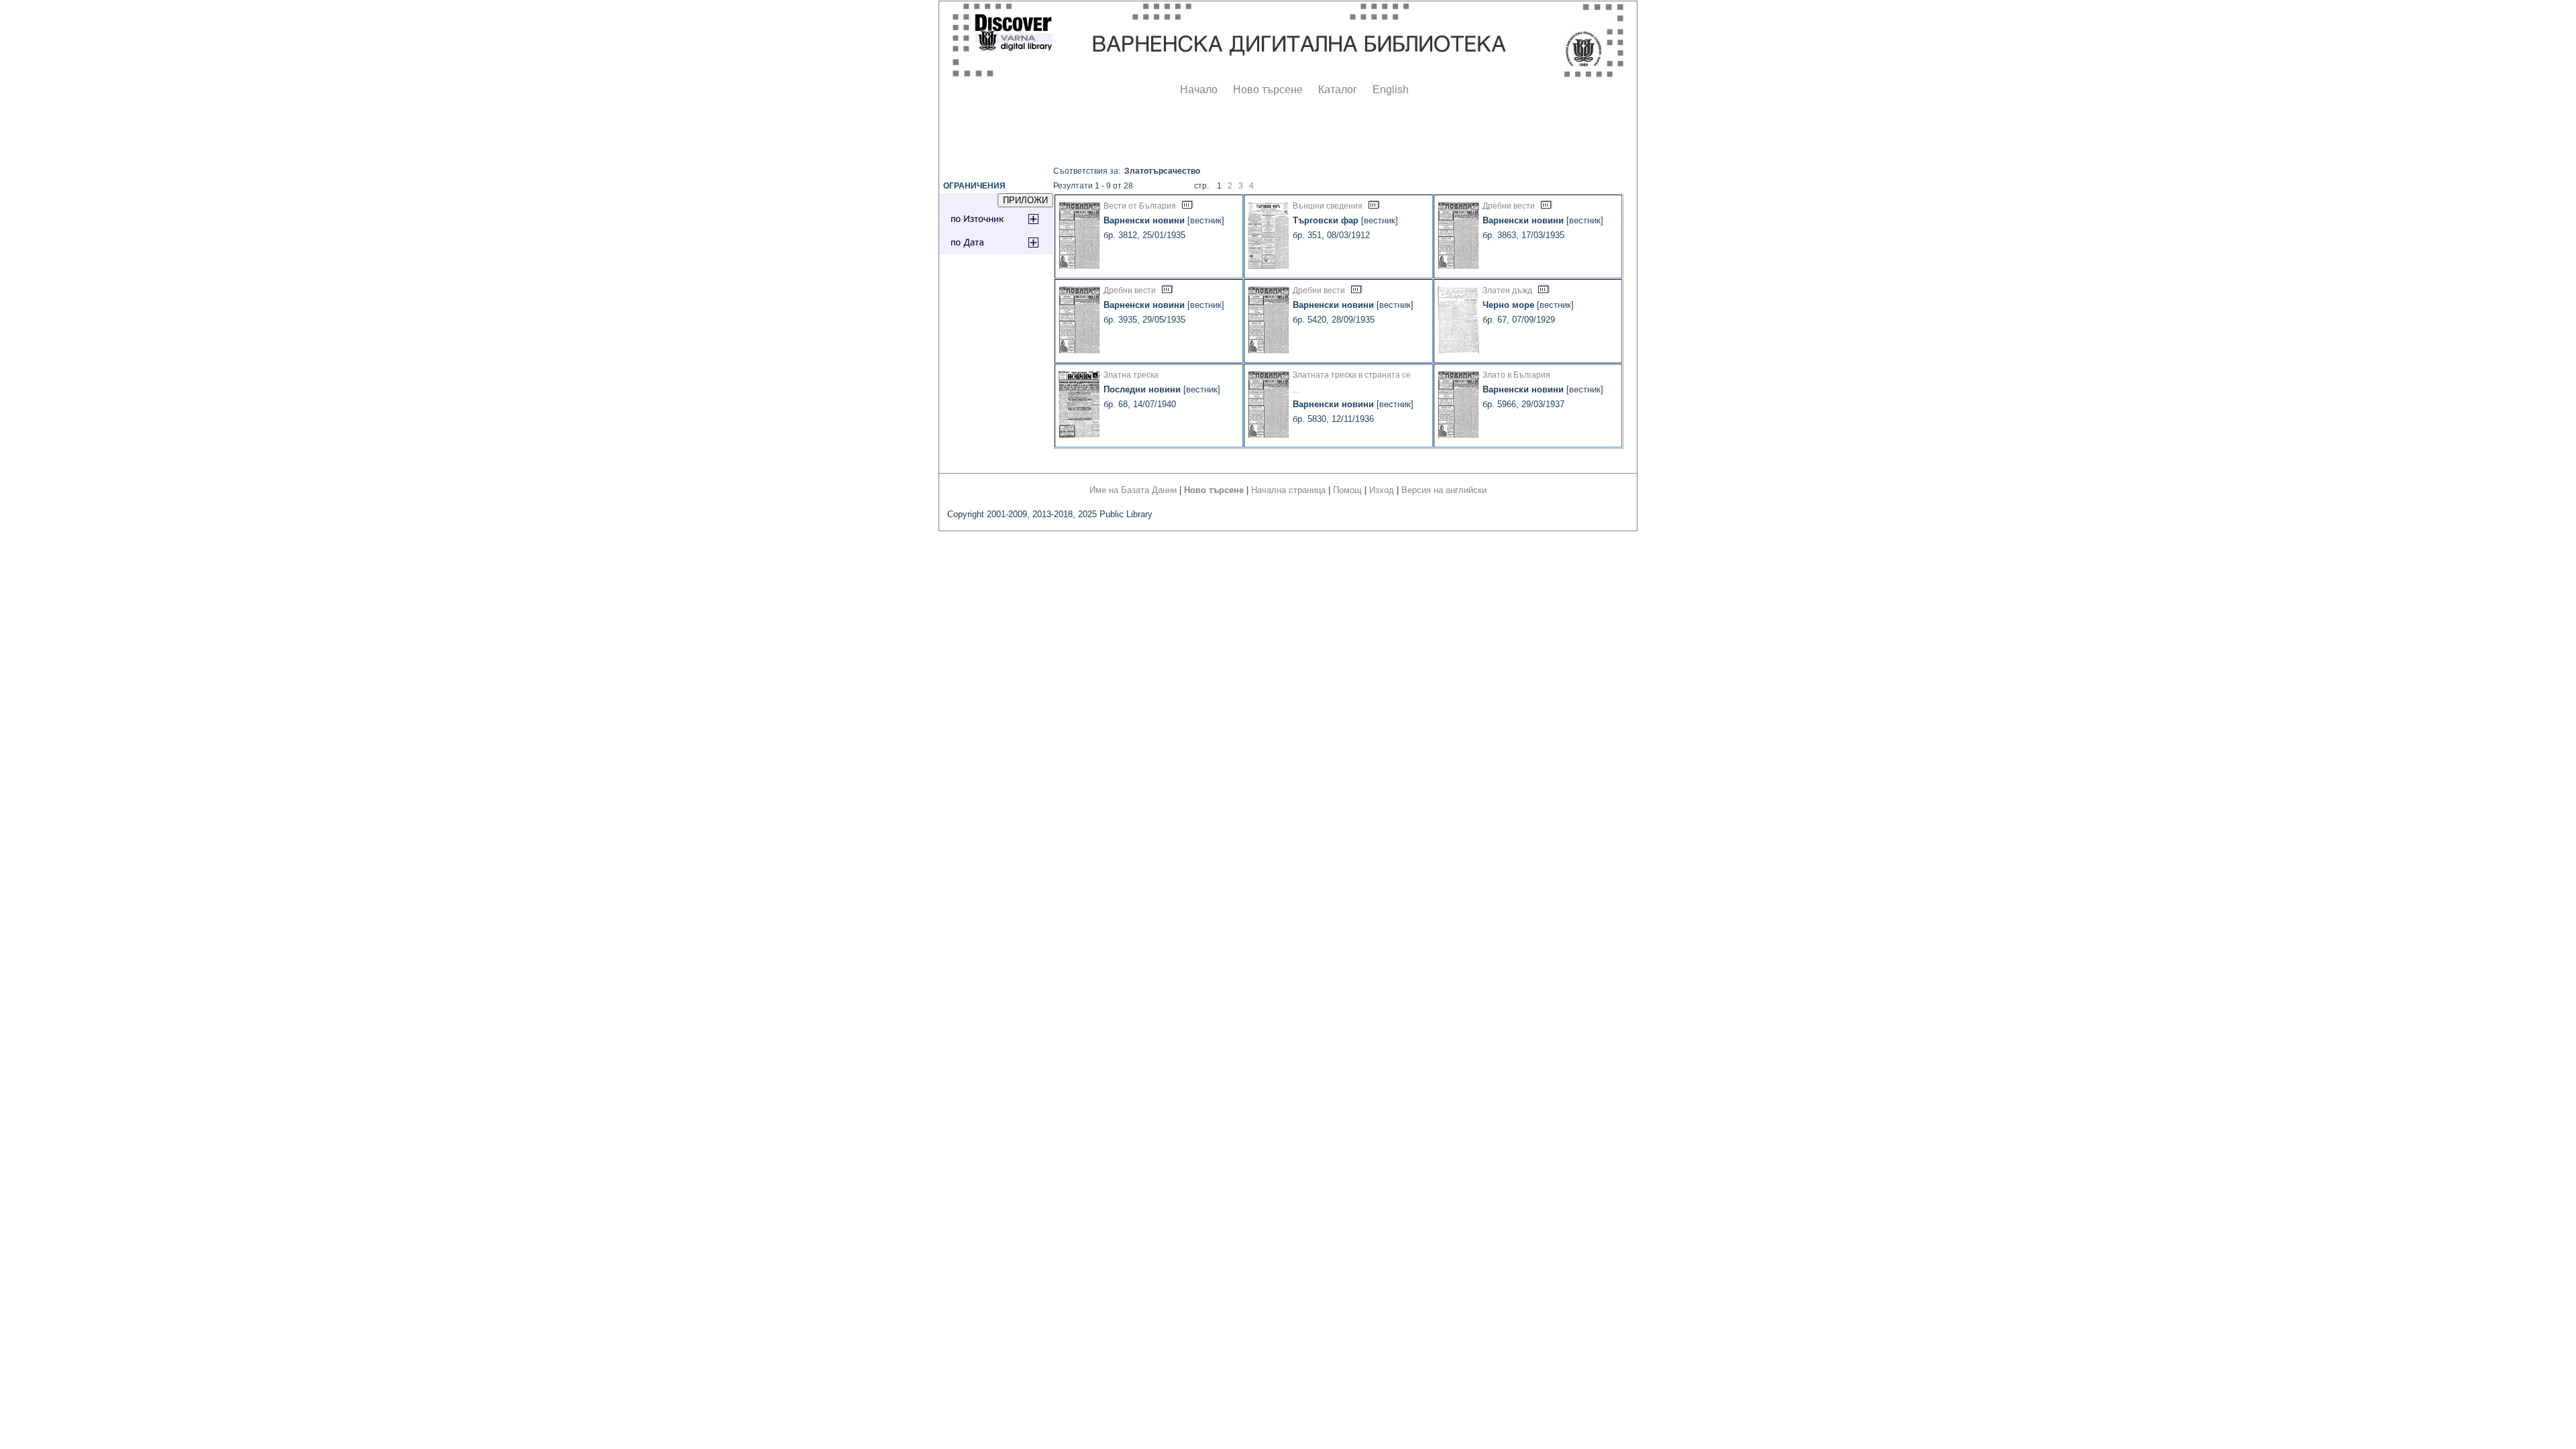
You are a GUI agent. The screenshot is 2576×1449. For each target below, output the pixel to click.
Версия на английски (1444, 490)
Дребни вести (1509, 206)
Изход (1382, 490)
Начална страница (1288, 490)
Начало (1199, 90)
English (1391, 90)
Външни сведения (1328, 206)
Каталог (1338, 90)
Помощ (1347, 490)
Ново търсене (1268, 90)
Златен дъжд (1507, 290)
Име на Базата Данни (1133, 490)
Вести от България (1140, 206)
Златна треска (1131, 375)
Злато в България (1516, 375)
